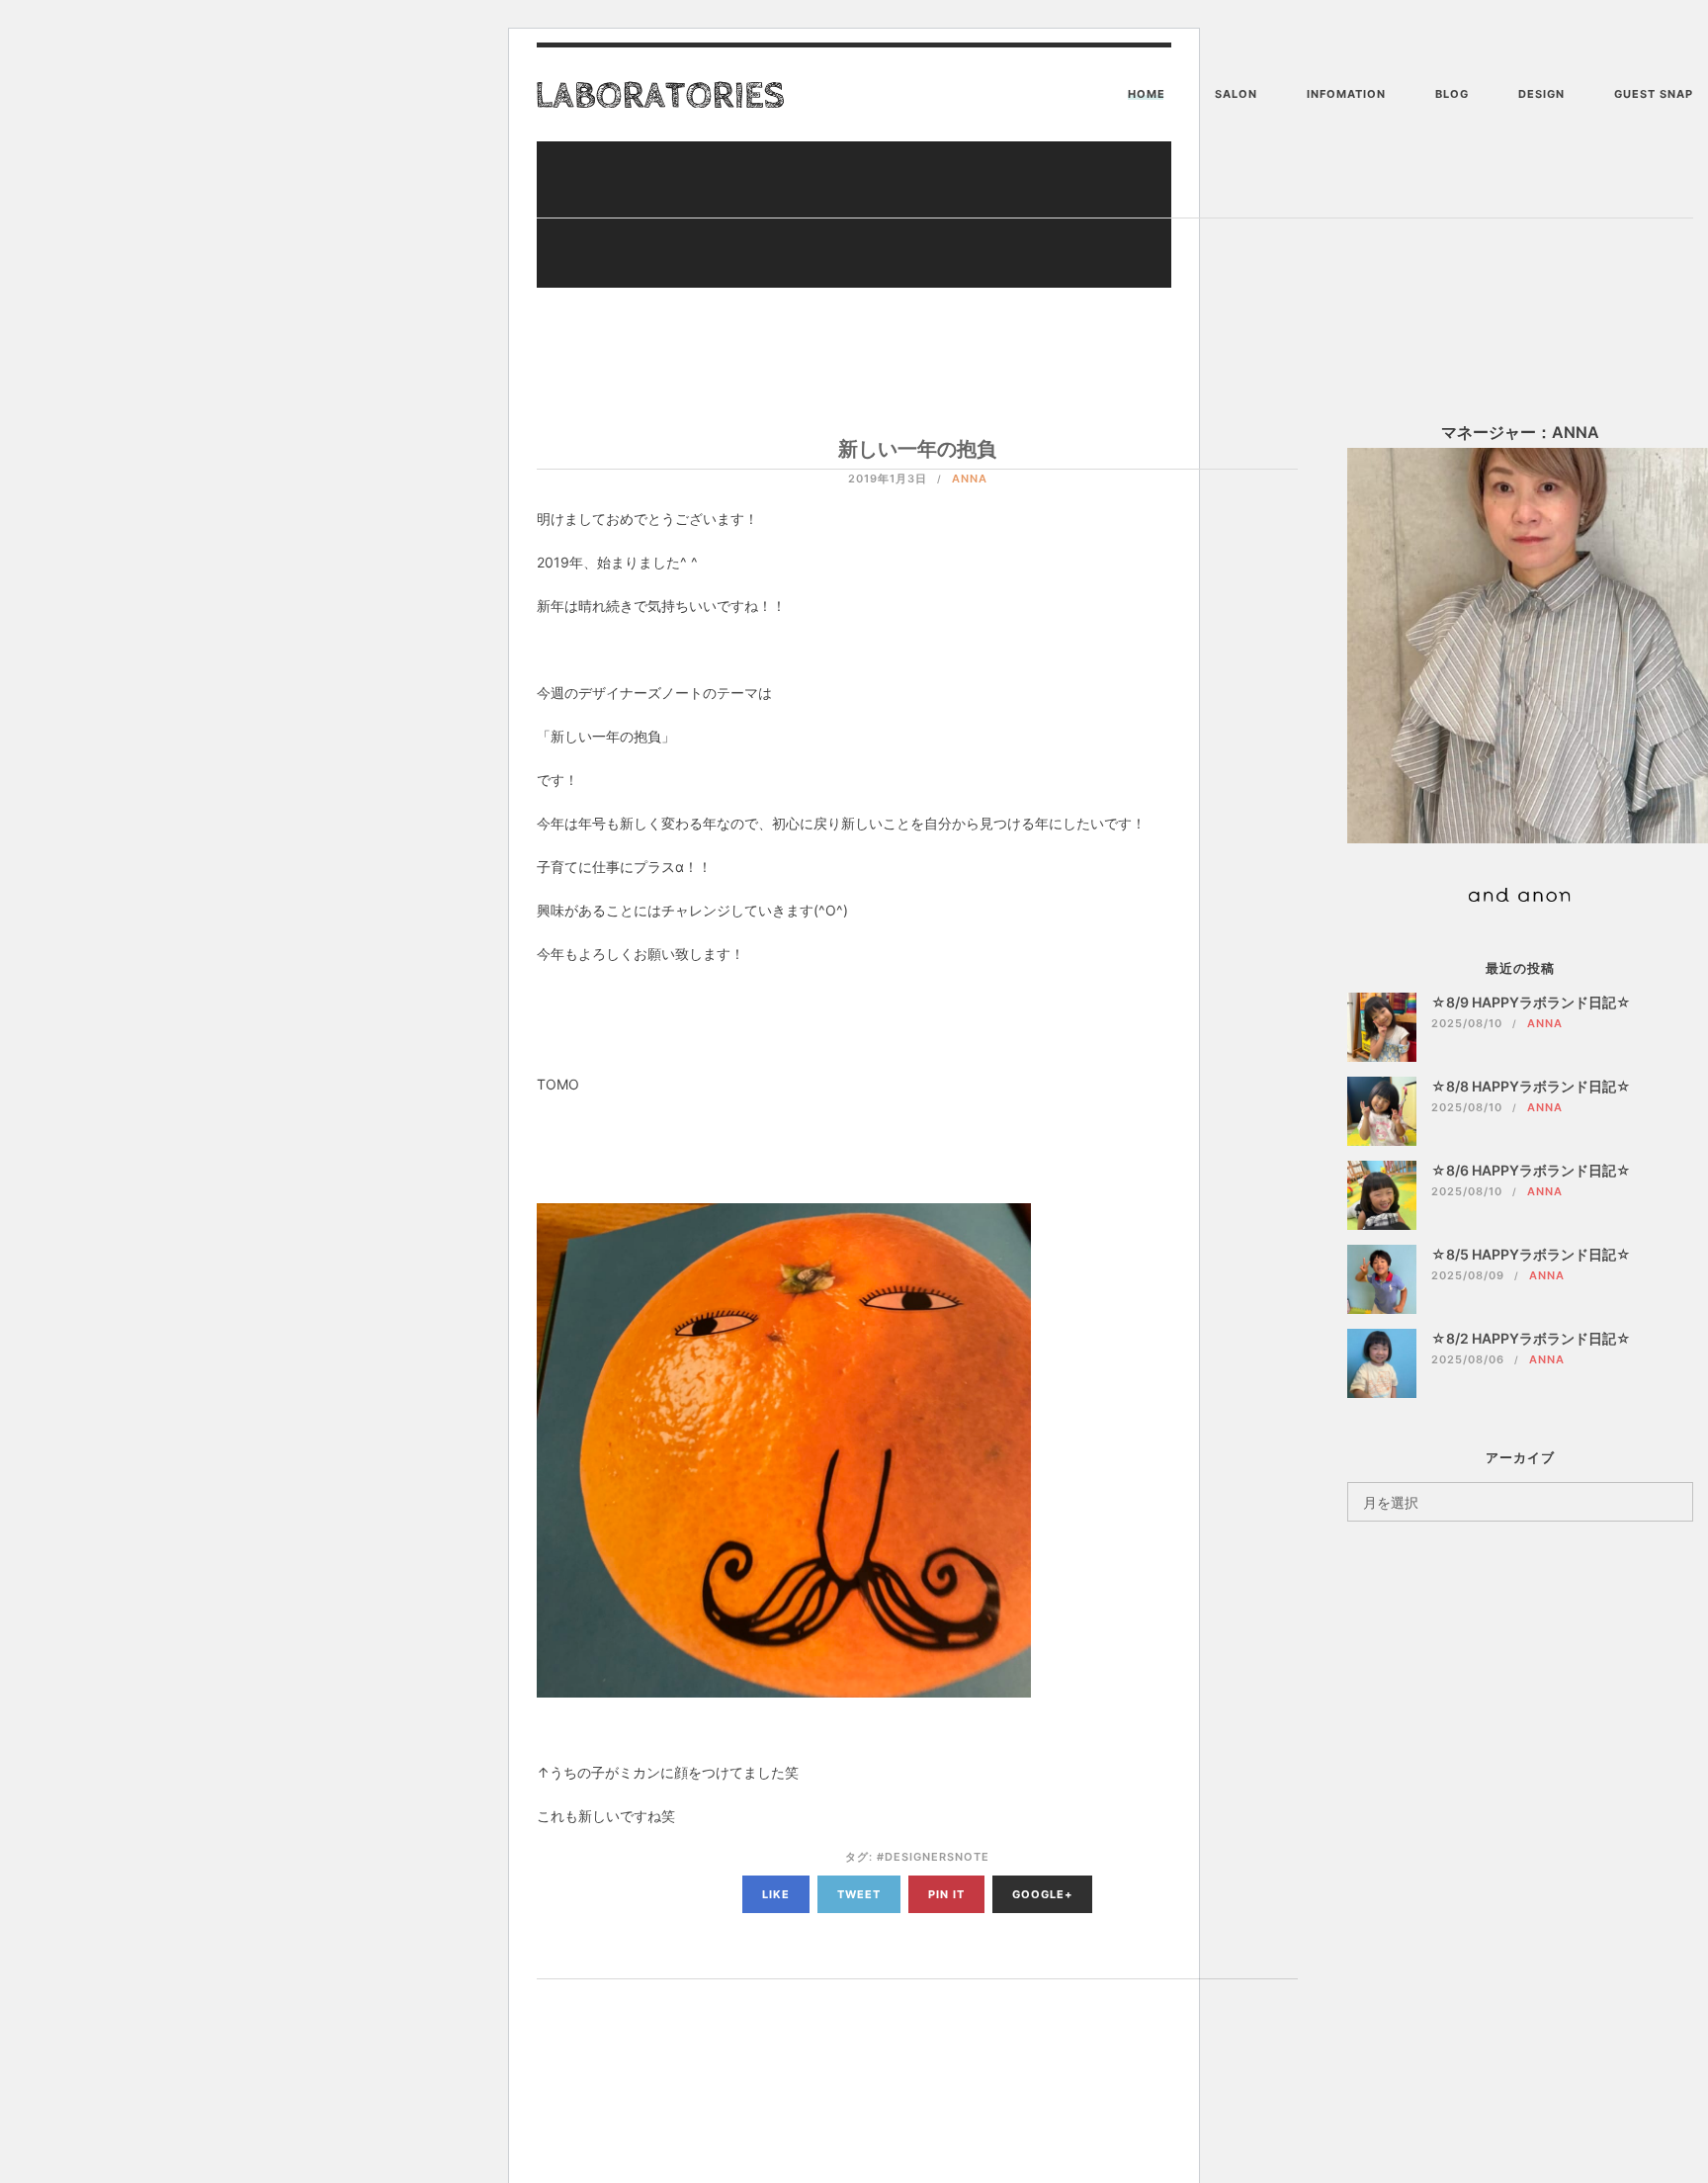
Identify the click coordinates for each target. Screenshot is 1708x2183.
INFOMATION (1346, 94)
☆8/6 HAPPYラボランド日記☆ (1531, 1170)
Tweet (859, 1894)
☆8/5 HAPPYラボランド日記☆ (1531, 1254)
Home (1147, 94)
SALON (1236, 94)
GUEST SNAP (1654, 94)
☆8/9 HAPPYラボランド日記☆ (1531, 1002)
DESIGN (1541, 94)
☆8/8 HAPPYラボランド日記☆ (1531, 1086)
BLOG (1452, 94)
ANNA (970, 479)
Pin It (946, 1894)
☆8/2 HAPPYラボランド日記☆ (1531, 1338)
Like (776, 1894)
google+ (1042, 1894)
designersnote (937, 1857)
